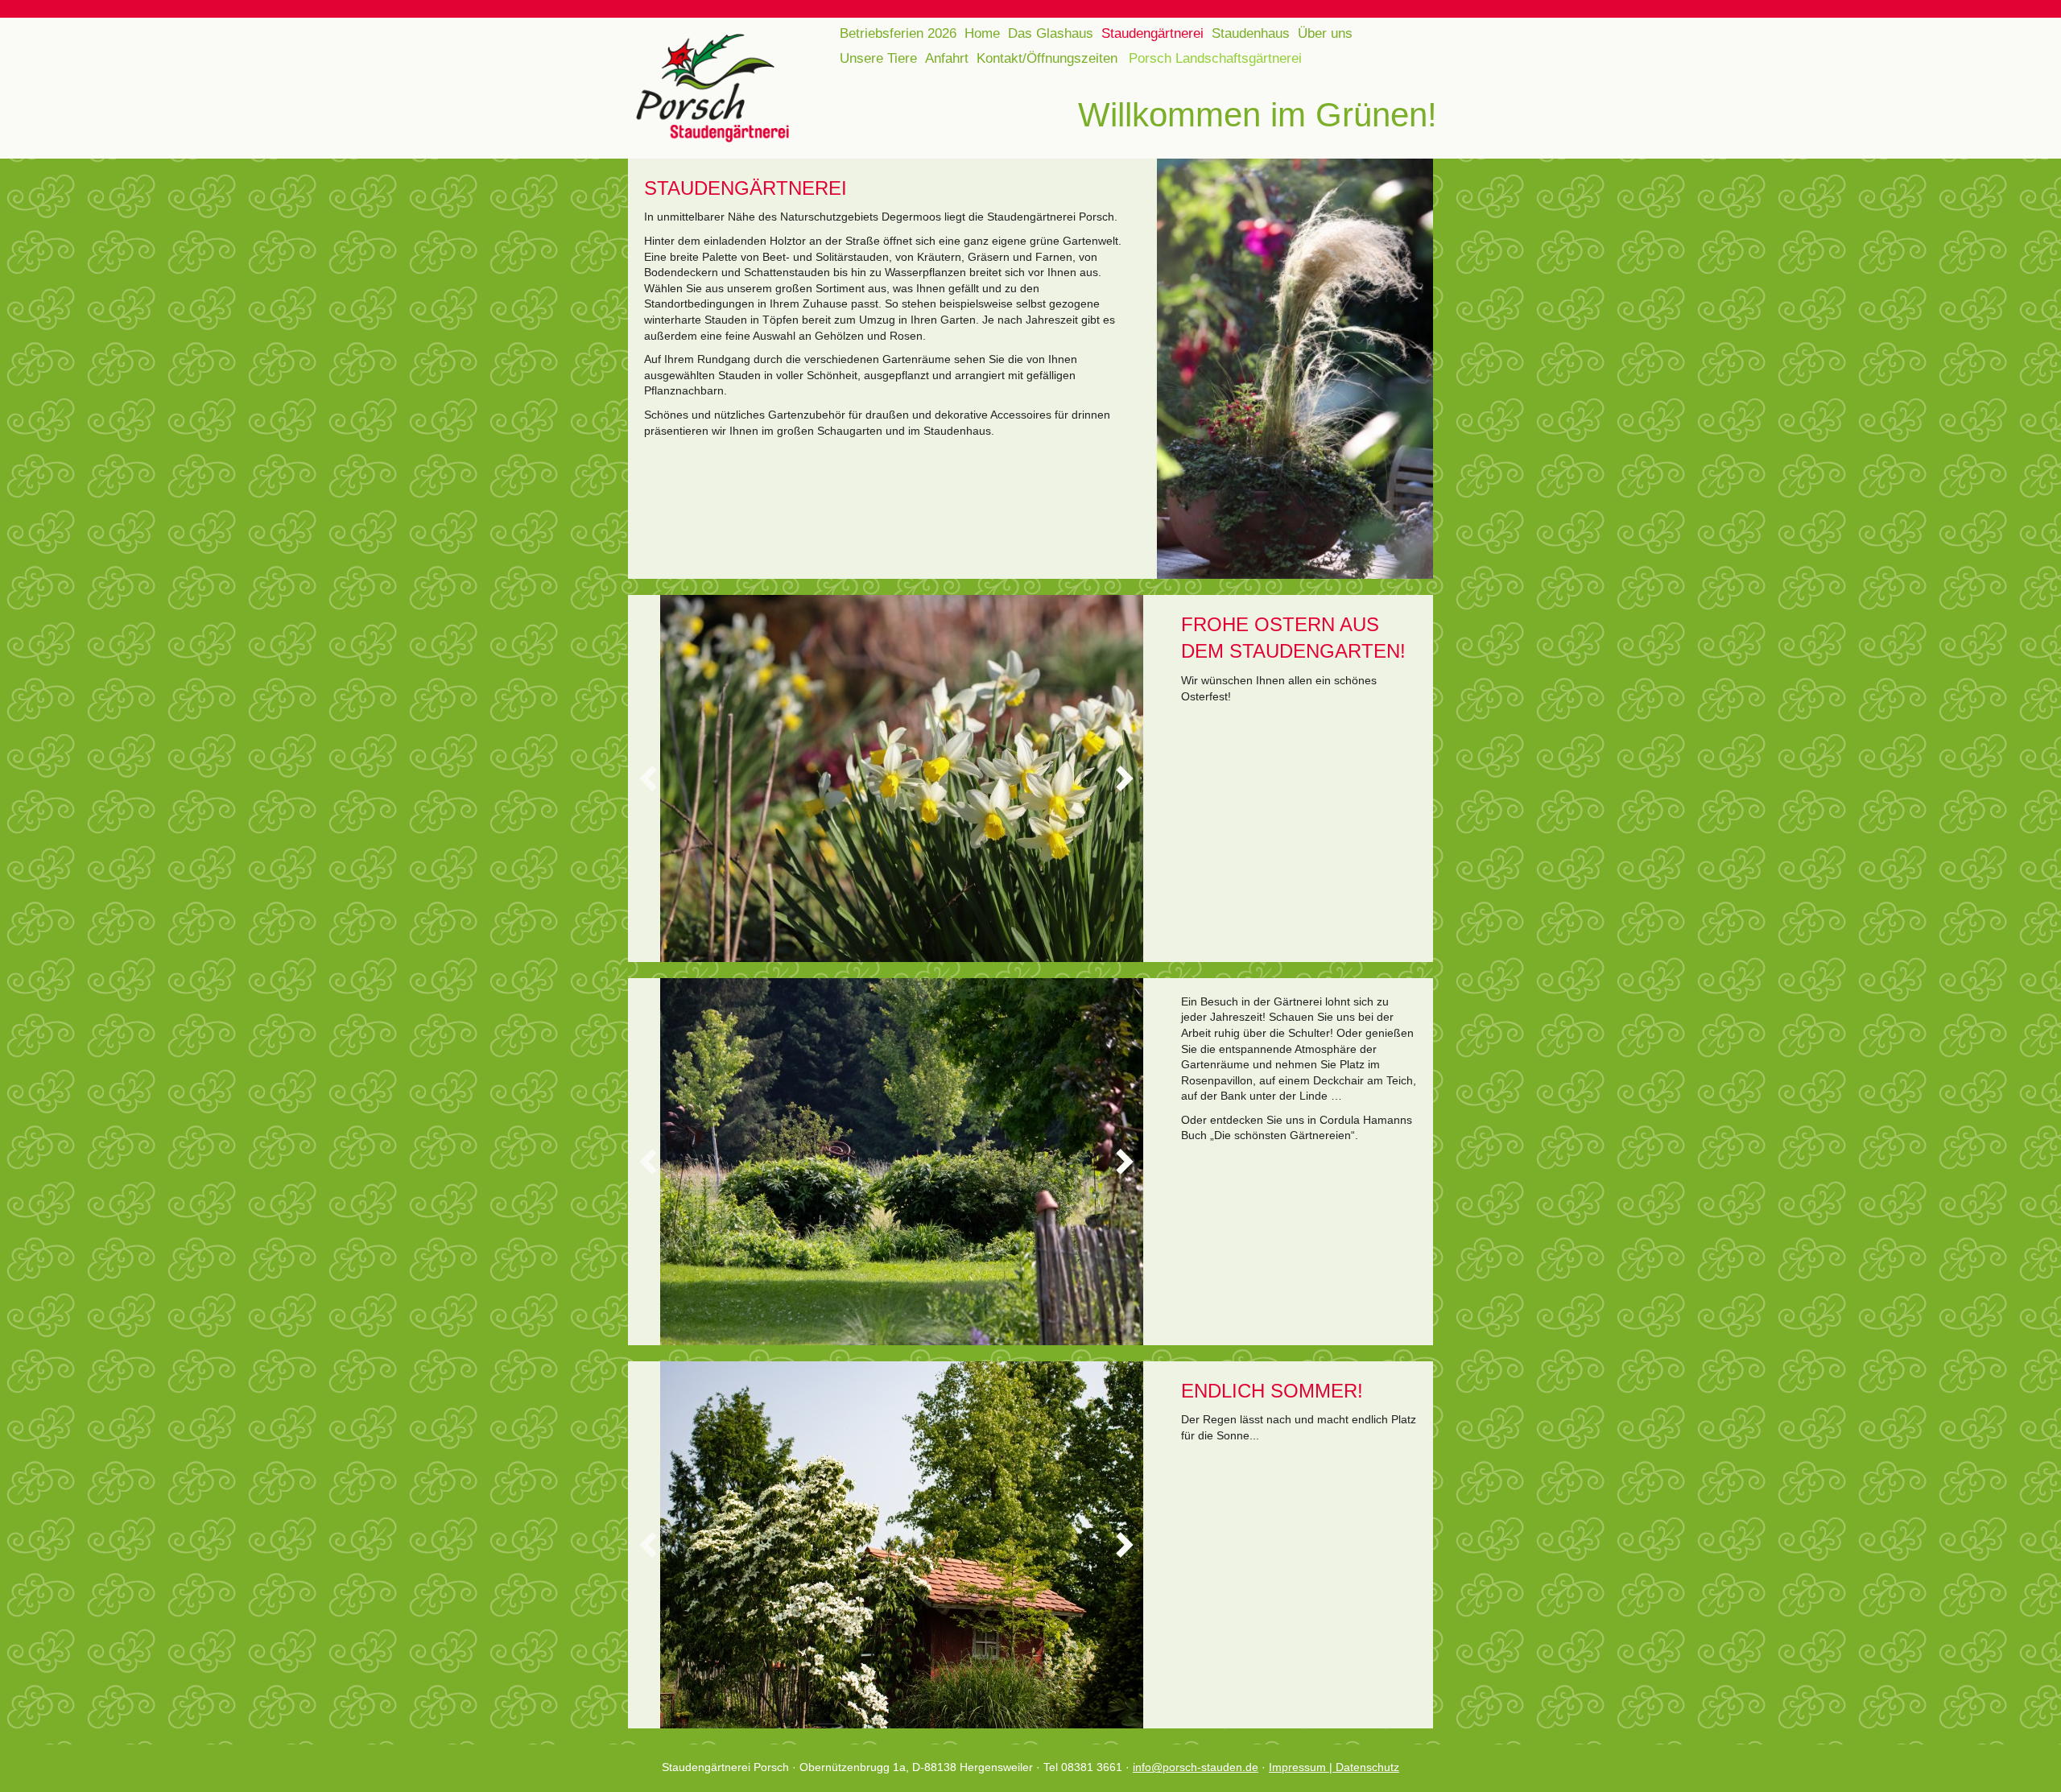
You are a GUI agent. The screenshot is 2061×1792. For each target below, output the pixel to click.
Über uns (1325, 33)
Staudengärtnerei (1152, 33)
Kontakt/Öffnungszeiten (1047, 58)
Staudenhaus (1251, 33)
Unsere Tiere (878, 58)
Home (982, 33)
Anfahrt (947, 58)
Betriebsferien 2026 (898, 33)
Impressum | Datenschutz (1334, 1767)
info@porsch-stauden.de (1196, 1767)
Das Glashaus (1051, 33)
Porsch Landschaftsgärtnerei (1215, 58)
